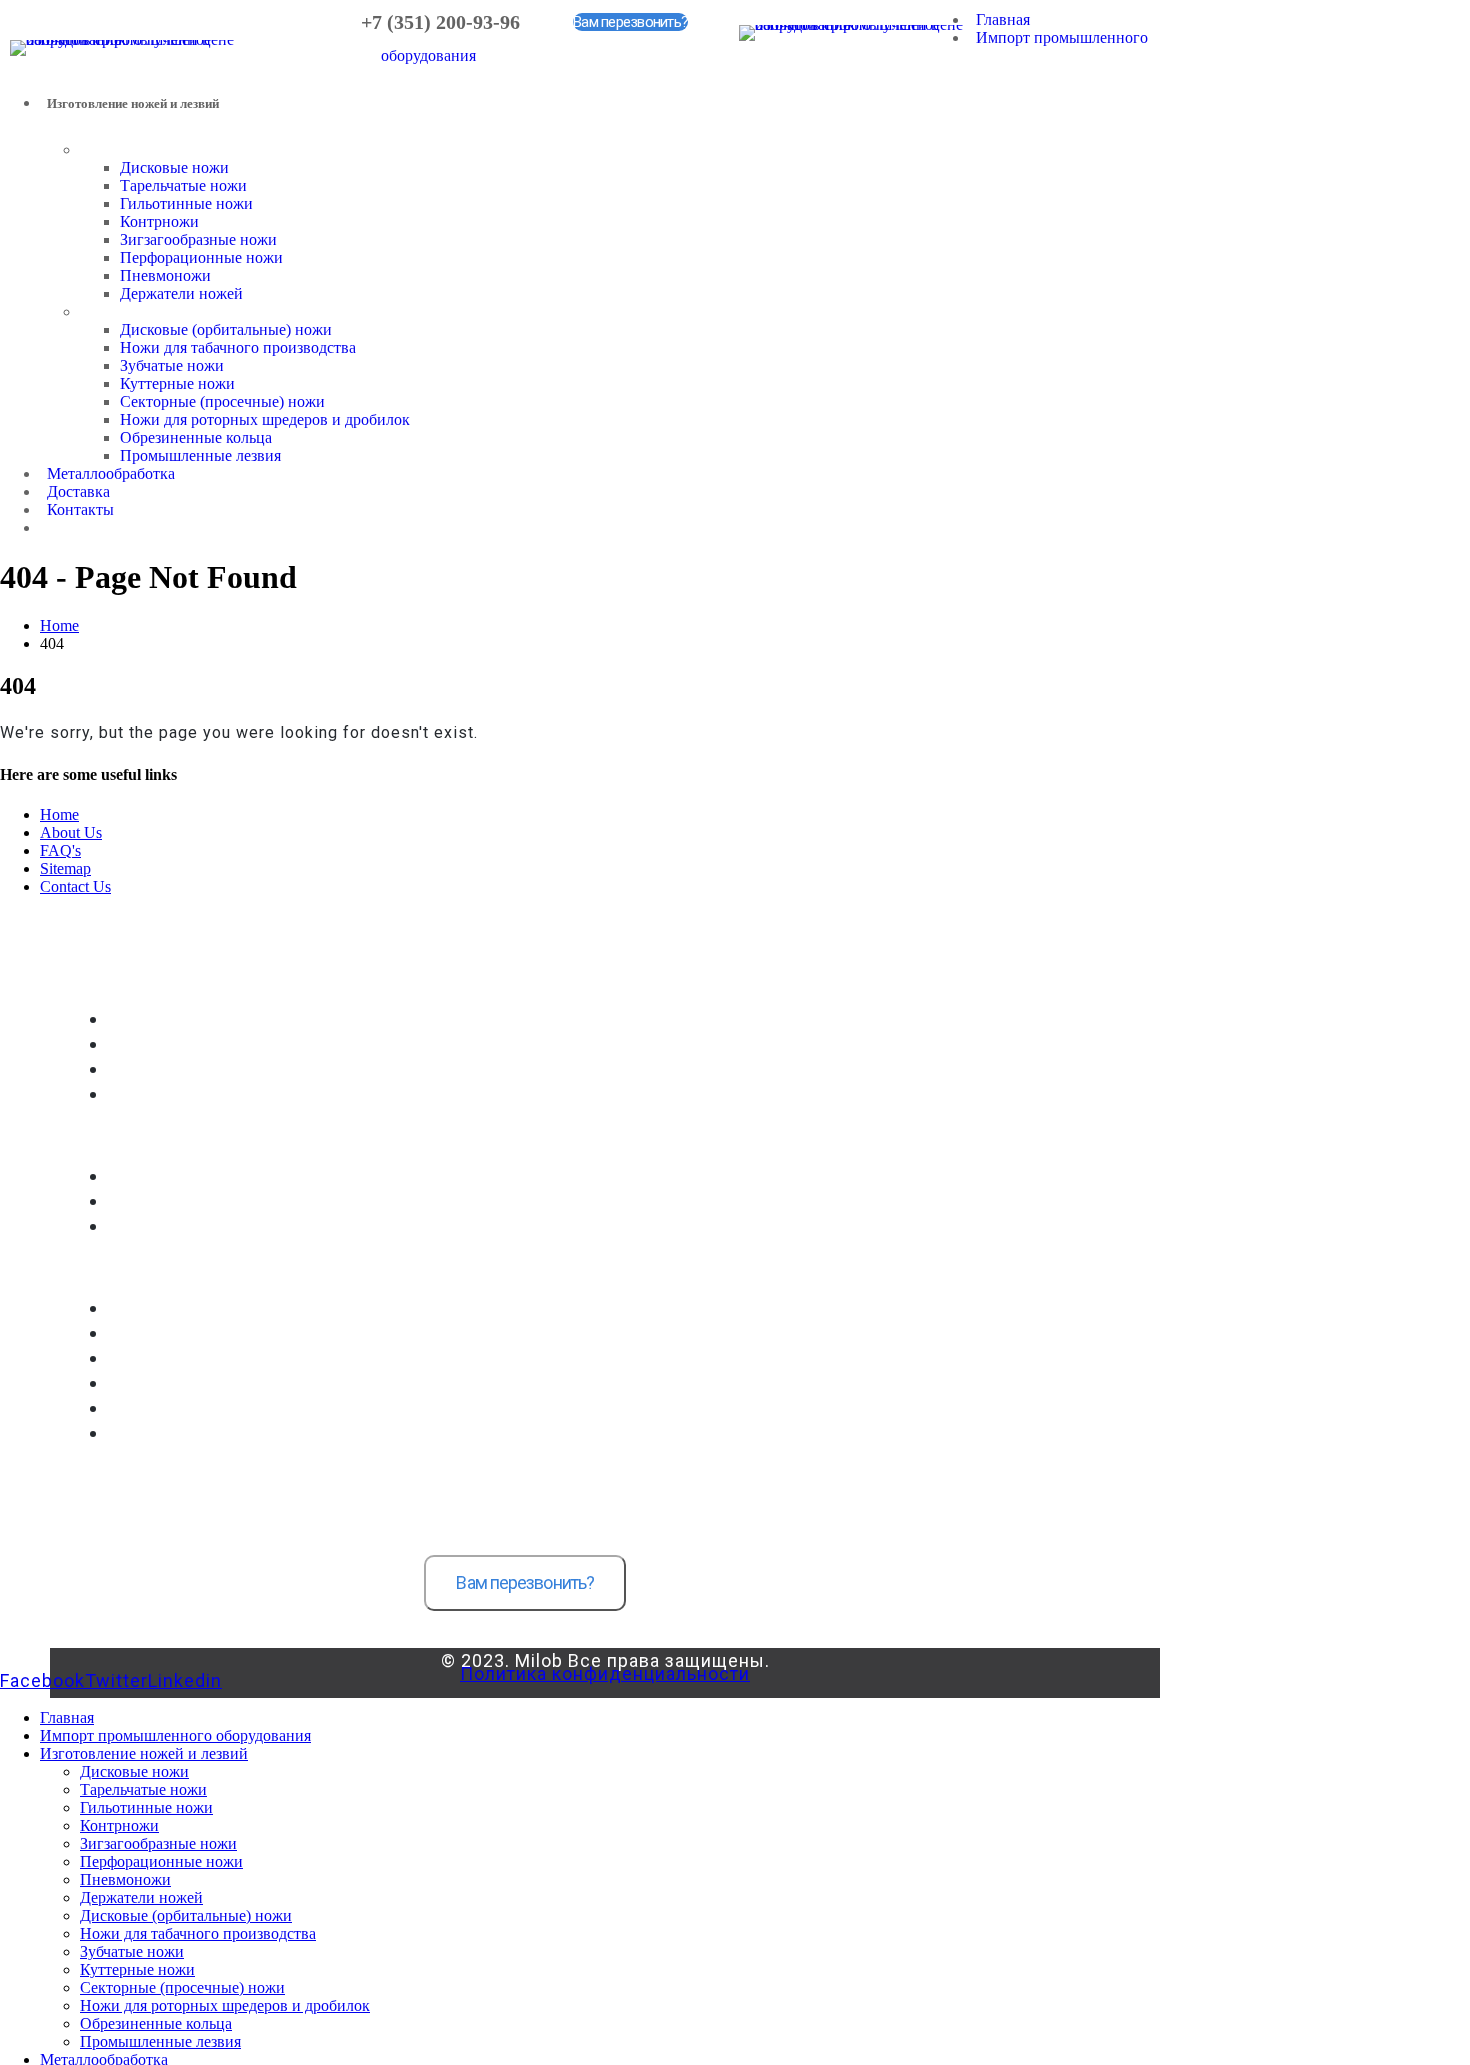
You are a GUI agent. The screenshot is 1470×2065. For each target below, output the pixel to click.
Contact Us (75, 886)
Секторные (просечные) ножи (222, 401)
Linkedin (185, 1680)
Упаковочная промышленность (215, 1069)
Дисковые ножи (174, 167)
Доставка (78, 491)
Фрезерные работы (175, 1333)
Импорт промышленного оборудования (175, 1735)
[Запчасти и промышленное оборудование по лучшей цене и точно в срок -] (125, 39)
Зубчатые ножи (172, 365)
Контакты (80, 509)
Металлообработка (111, 473)
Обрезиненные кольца (196, 437)
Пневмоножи (165, 275)
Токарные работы (168, 1308)
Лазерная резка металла (191, 1408)
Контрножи (159, 221)
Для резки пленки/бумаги (197, 1176)
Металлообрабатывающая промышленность (262, 1044)
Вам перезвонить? (630, 22)
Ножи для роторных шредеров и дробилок (265, 419)
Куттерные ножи (177, 383)
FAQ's (60, 850)
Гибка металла (157, 1358)
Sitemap (65, 868)
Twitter (116, 1680)
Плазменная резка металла (201, 1433)
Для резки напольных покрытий (218, 1201)
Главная (1003, 19)
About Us (71, 832)
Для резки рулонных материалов (221, 1094)
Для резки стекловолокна (196, 1226)
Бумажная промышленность (207, 1019)
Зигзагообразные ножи (198, 239)
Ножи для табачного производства (238, 347)
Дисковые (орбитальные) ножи (226, 329)
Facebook (42, 1680)
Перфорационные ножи (201, 257)
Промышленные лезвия (200, 455)
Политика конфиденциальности (605, 1673)
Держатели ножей (181, 293)
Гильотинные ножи (186, 203)
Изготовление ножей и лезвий (144, 1753)
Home (59, 814)
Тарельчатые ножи (183, 185)
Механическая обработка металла (223, 1383)
